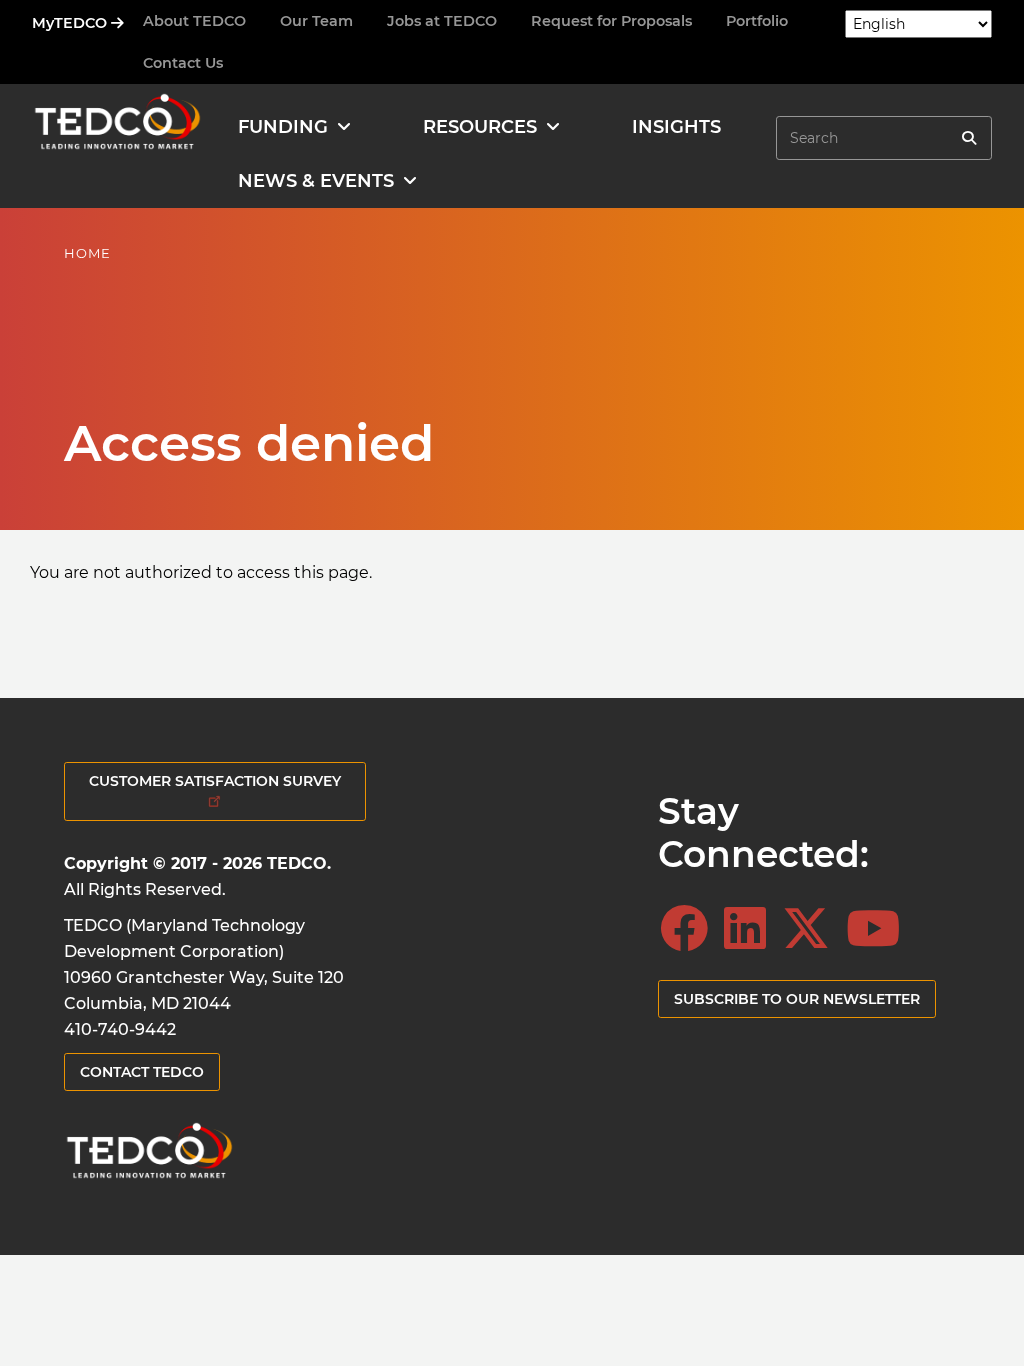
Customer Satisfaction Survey (215, 781)
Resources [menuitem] (480, 127)
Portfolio (757, 21)
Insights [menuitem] (676, 127)
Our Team (316, 21)
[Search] (969, 138)
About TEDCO (194, 21)
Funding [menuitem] (283, 127)
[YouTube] (879, 929)
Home (87, 253)
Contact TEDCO (142, 1072)
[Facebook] (690, 929)
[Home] (117, 126)
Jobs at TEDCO (442, 21)
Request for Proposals (611, 21)
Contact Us (183, 63)
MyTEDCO (71, 23)
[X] (812, 929)
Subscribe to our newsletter (797, 999)
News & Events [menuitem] (316, 181)
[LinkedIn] (751, 929)
